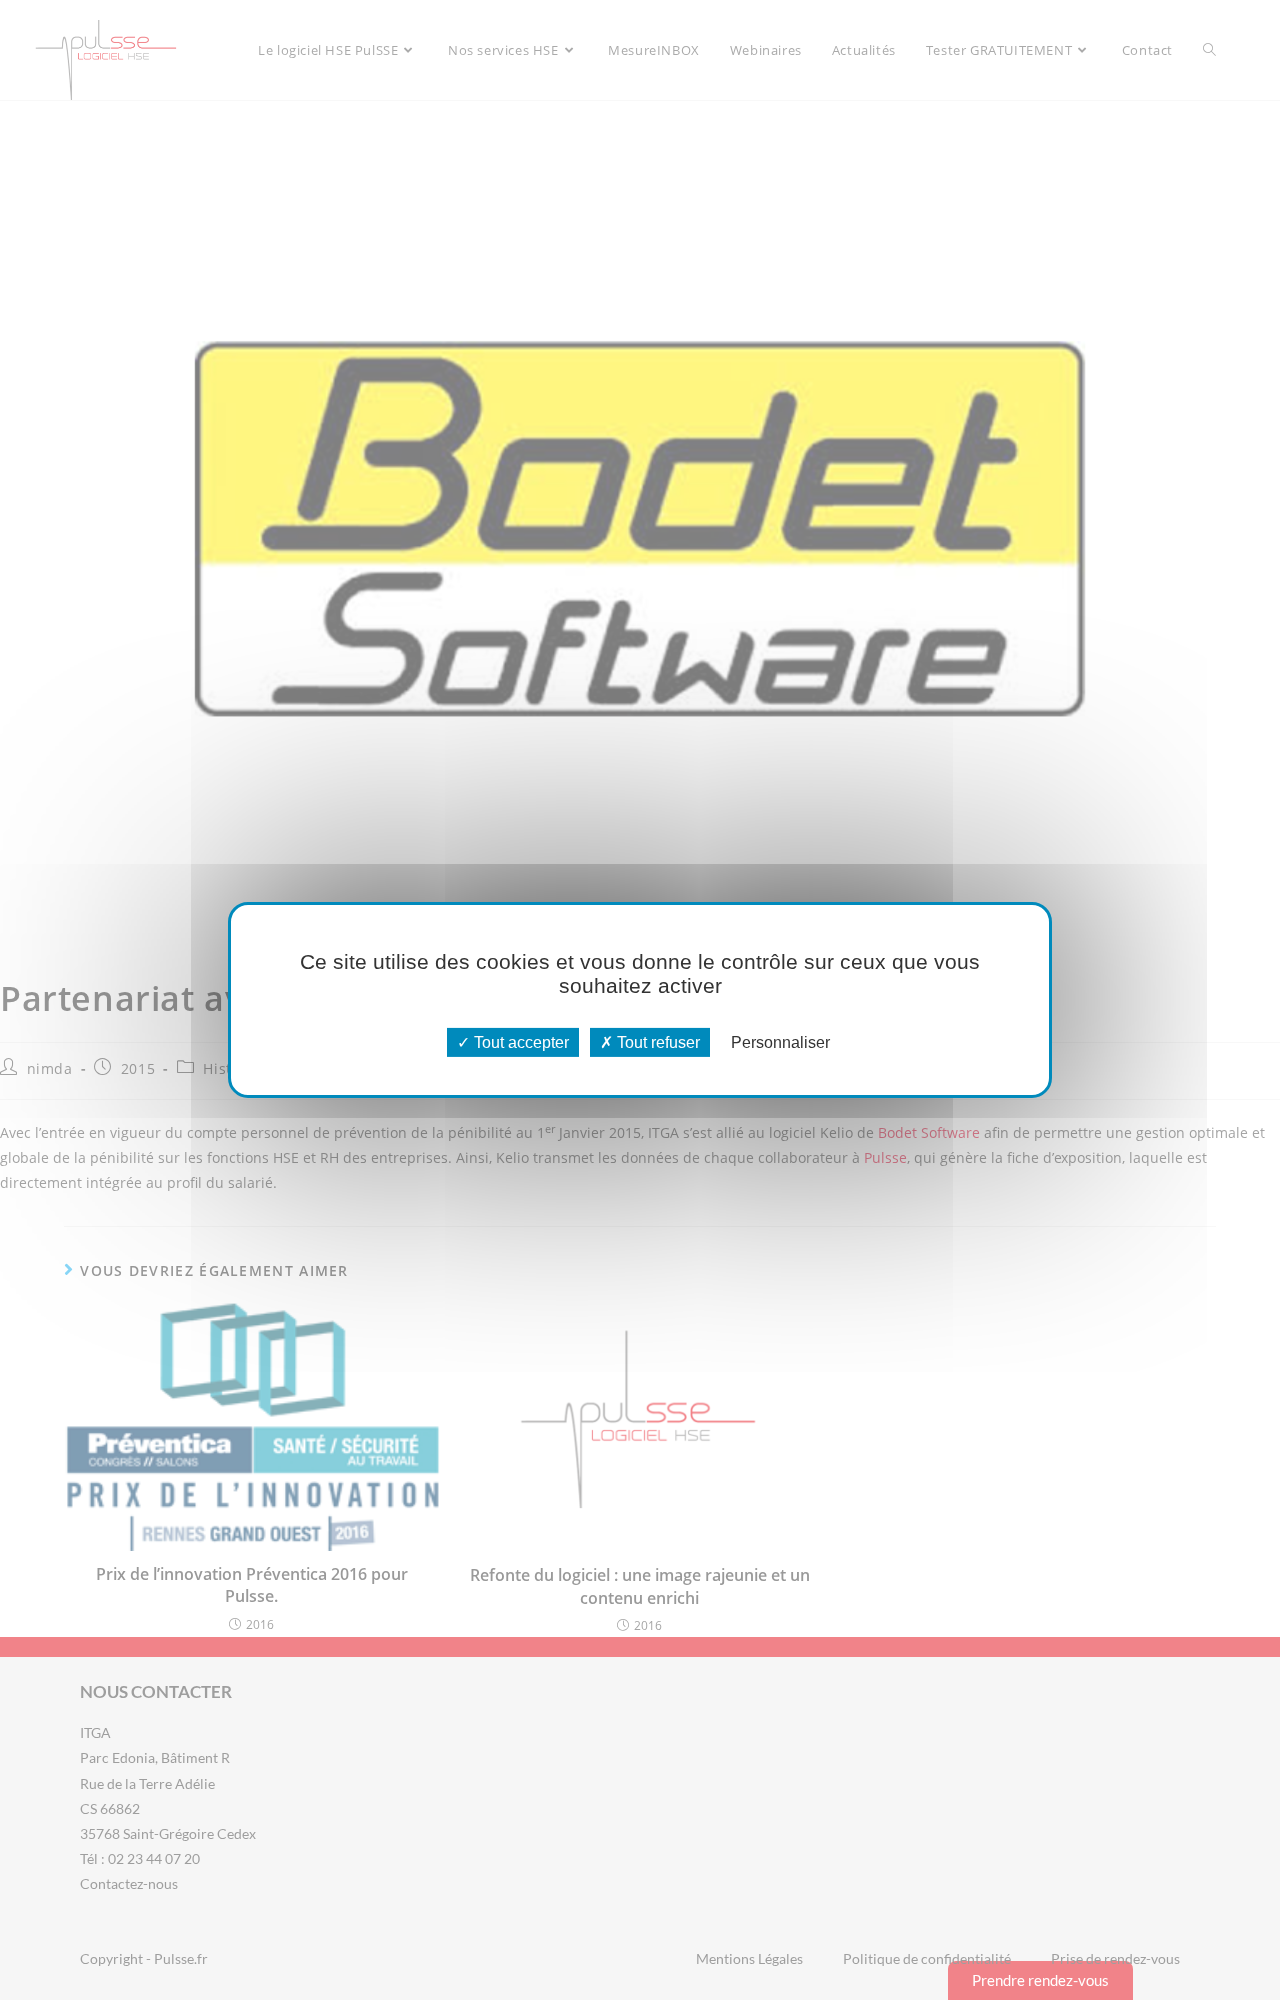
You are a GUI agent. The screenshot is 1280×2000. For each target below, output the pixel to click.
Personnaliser (780, 1042)
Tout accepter (519, 1042)
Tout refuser (656, 1042)
